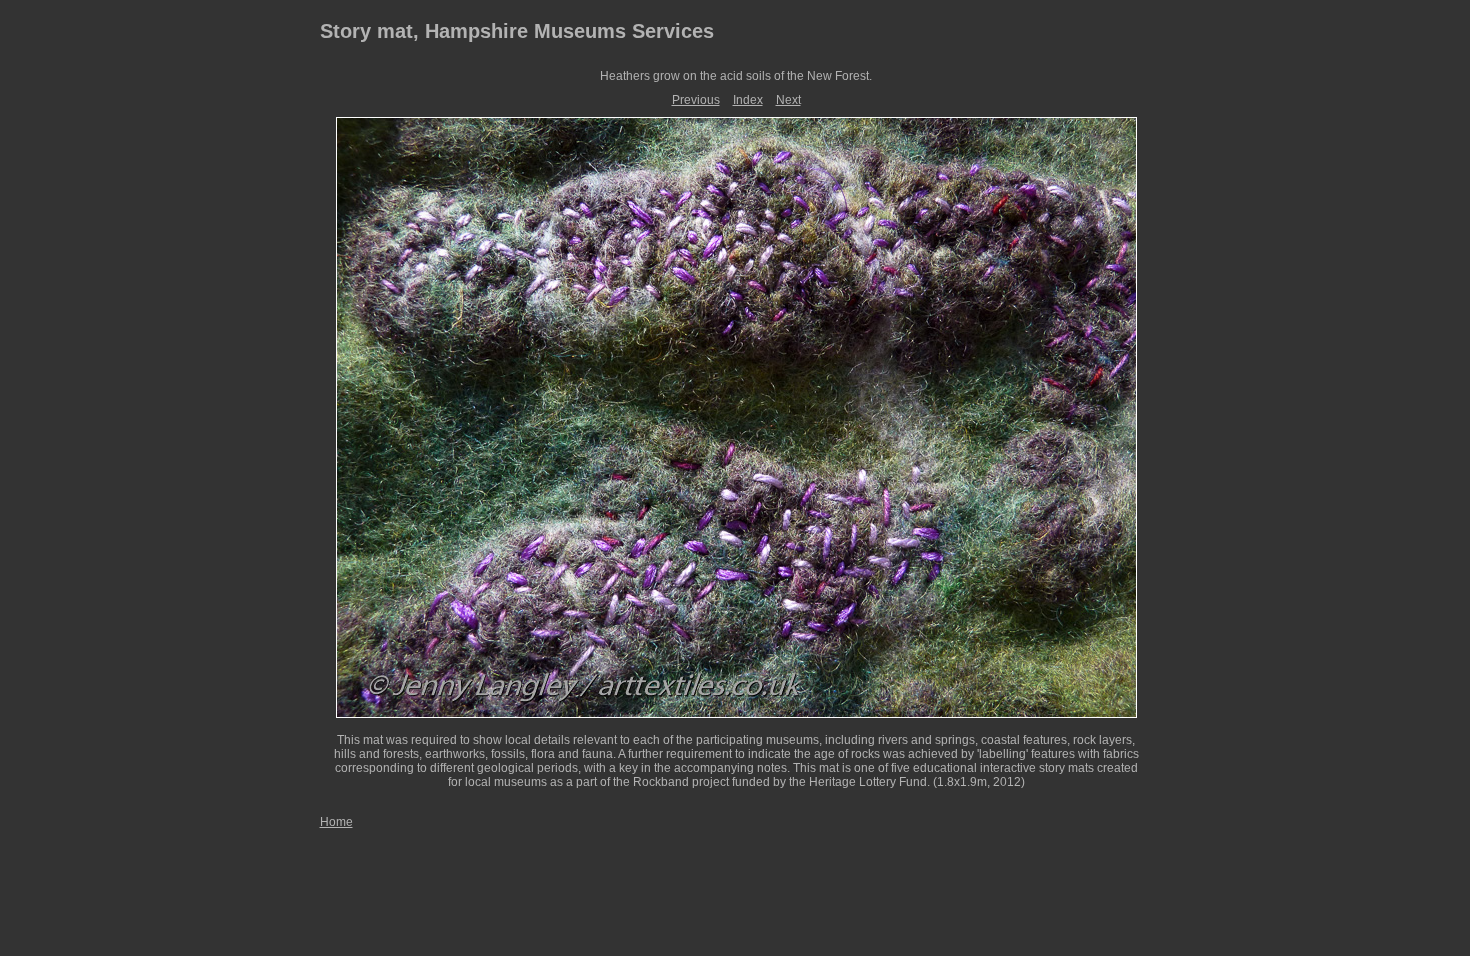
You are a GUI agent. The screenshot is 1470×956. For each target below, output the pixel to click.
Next (788, 100)
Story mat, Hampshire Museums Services (517, 31)
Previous (696, 100)
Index (748, 100)
